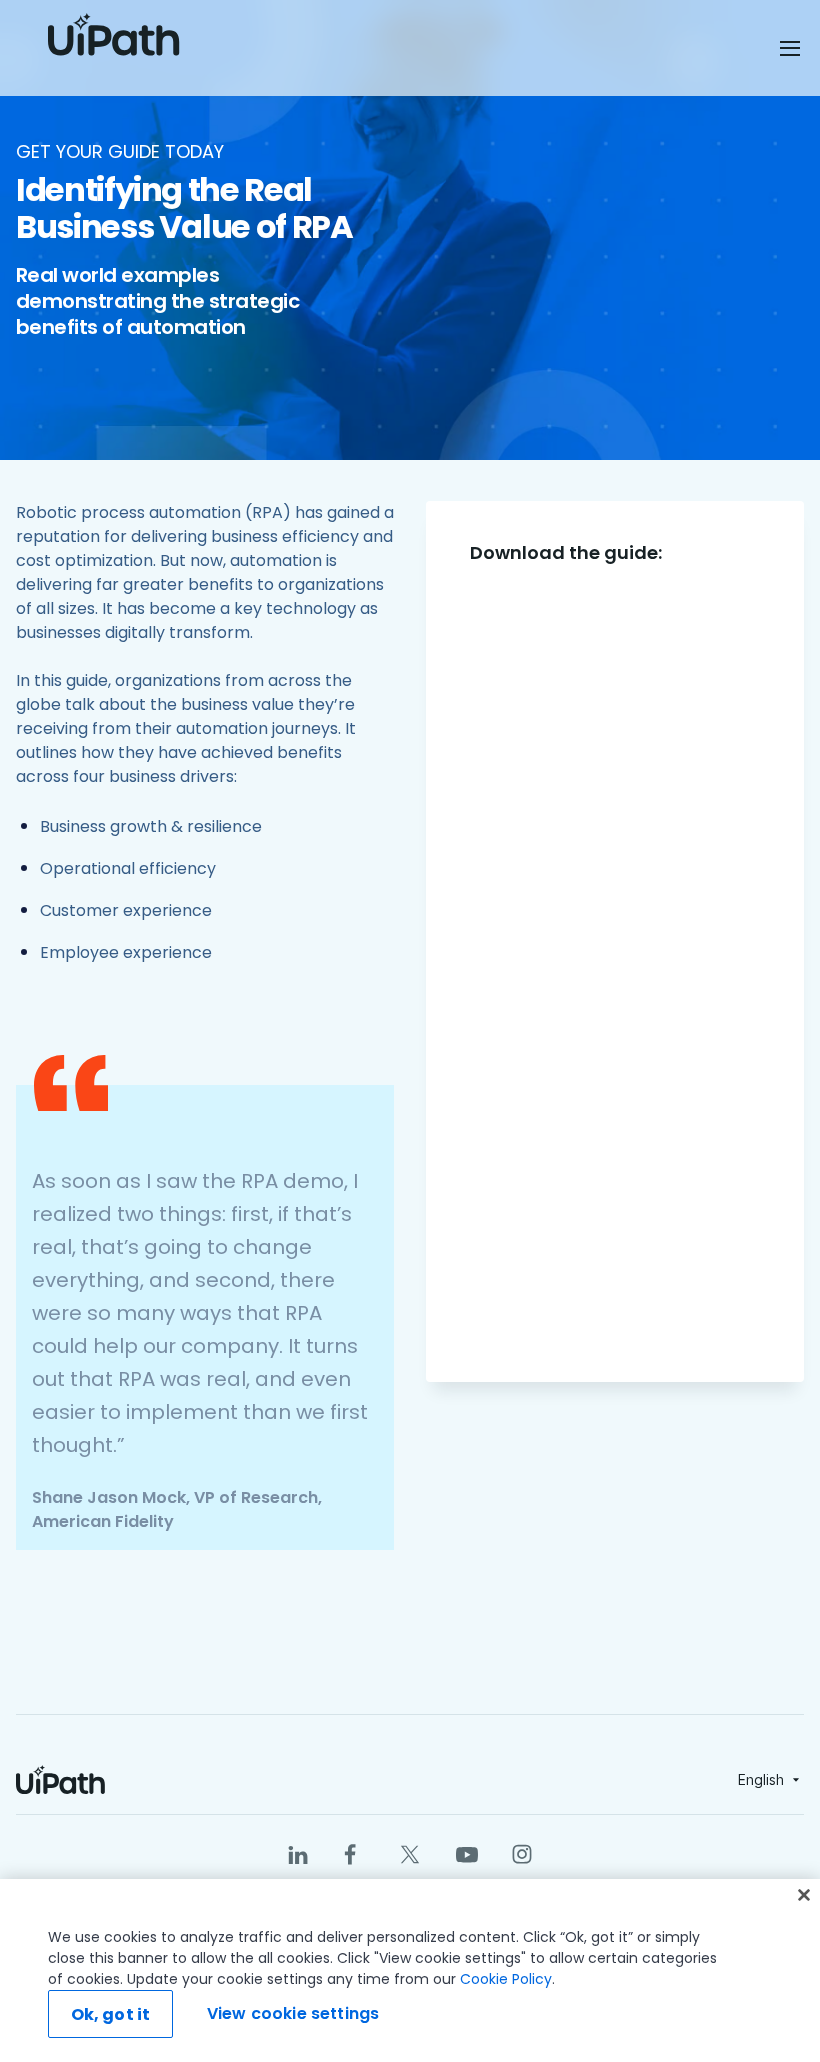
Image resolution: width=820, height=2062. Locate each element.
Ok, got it (111, 2014)
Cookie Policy (506, 1979)
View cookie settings (293, 2013)
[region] (410, 1970)
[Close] (804, 1895)
